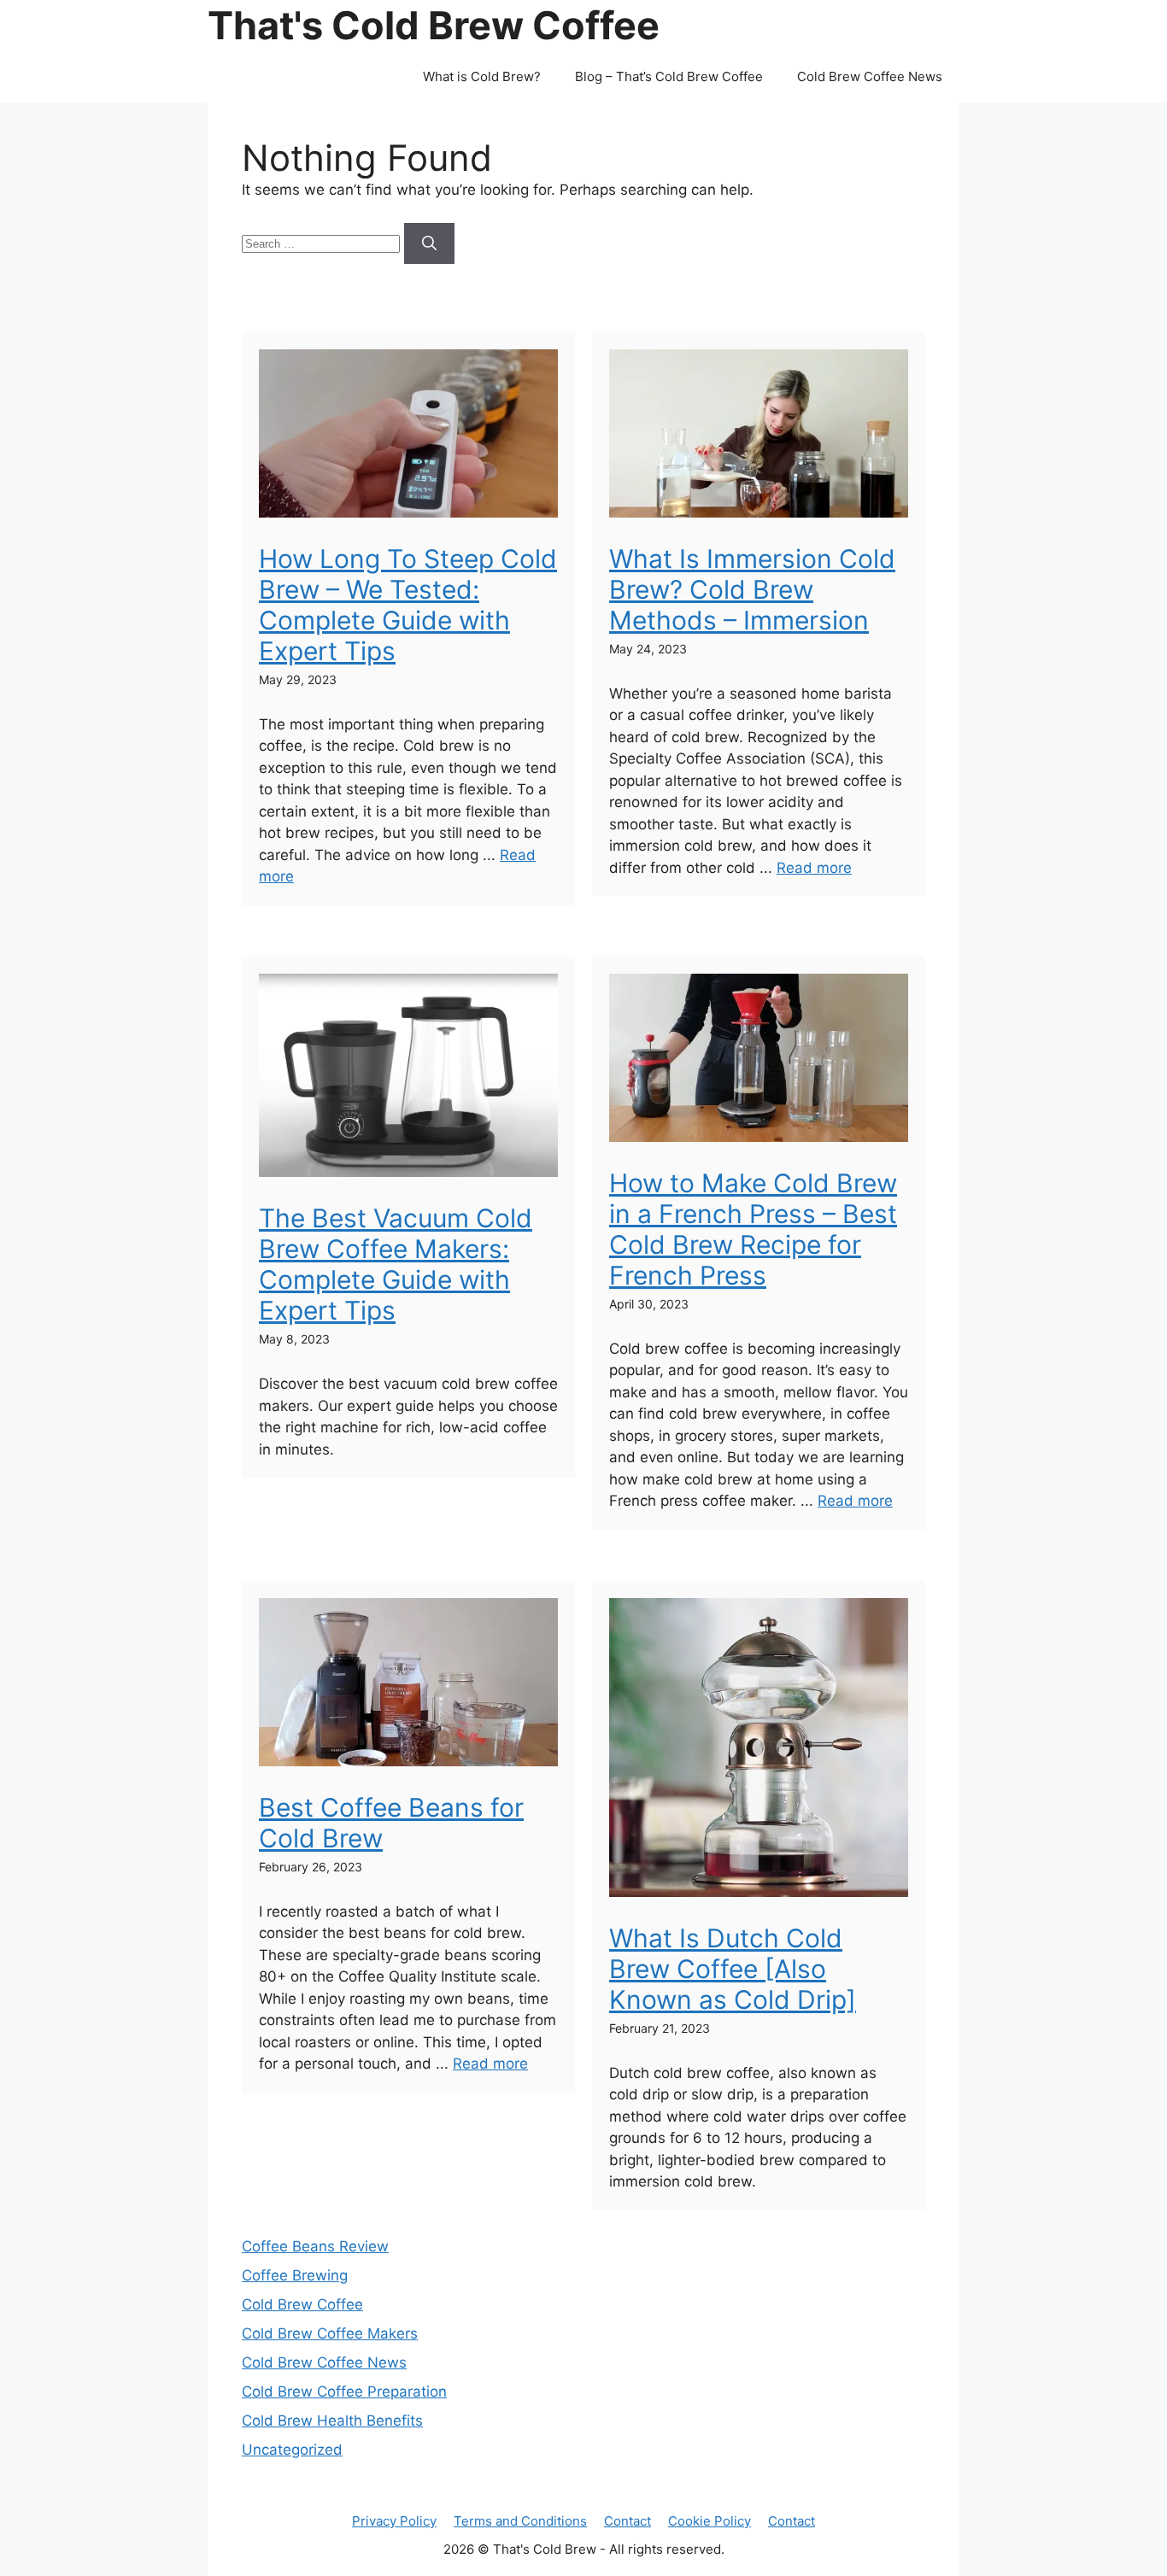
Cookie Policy (710, 2521)
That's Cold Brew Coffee (434, 25)
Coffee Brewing (295, 2275)
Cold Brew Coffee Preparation (344, 2392)
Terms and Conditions (520, 2521)
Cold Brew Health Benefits (332, 2421)
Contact (627, 2521)
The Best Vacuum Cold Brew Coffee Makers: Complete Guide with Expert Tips (396, 1264)
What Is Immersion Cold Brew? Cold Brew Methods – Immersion (752, 589)
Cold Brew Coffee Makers (330, 2333)
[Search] (429, 243)
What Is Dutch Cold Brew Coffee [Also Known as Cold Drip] (733, 1969)
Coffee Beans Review (315, 2246)
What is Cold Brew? (482, 76)
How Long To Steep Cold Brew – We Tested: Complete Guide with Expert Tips (408, 605)
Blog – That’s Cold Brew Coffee (669, 76)
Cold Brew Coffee (302, 2304)
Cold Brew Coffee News (870, 76)
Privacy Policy (394, 2521)
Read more (814, 868)
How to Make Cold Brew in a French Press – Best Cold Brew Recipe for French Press (753, 1229)
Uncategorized (292, 2450)
